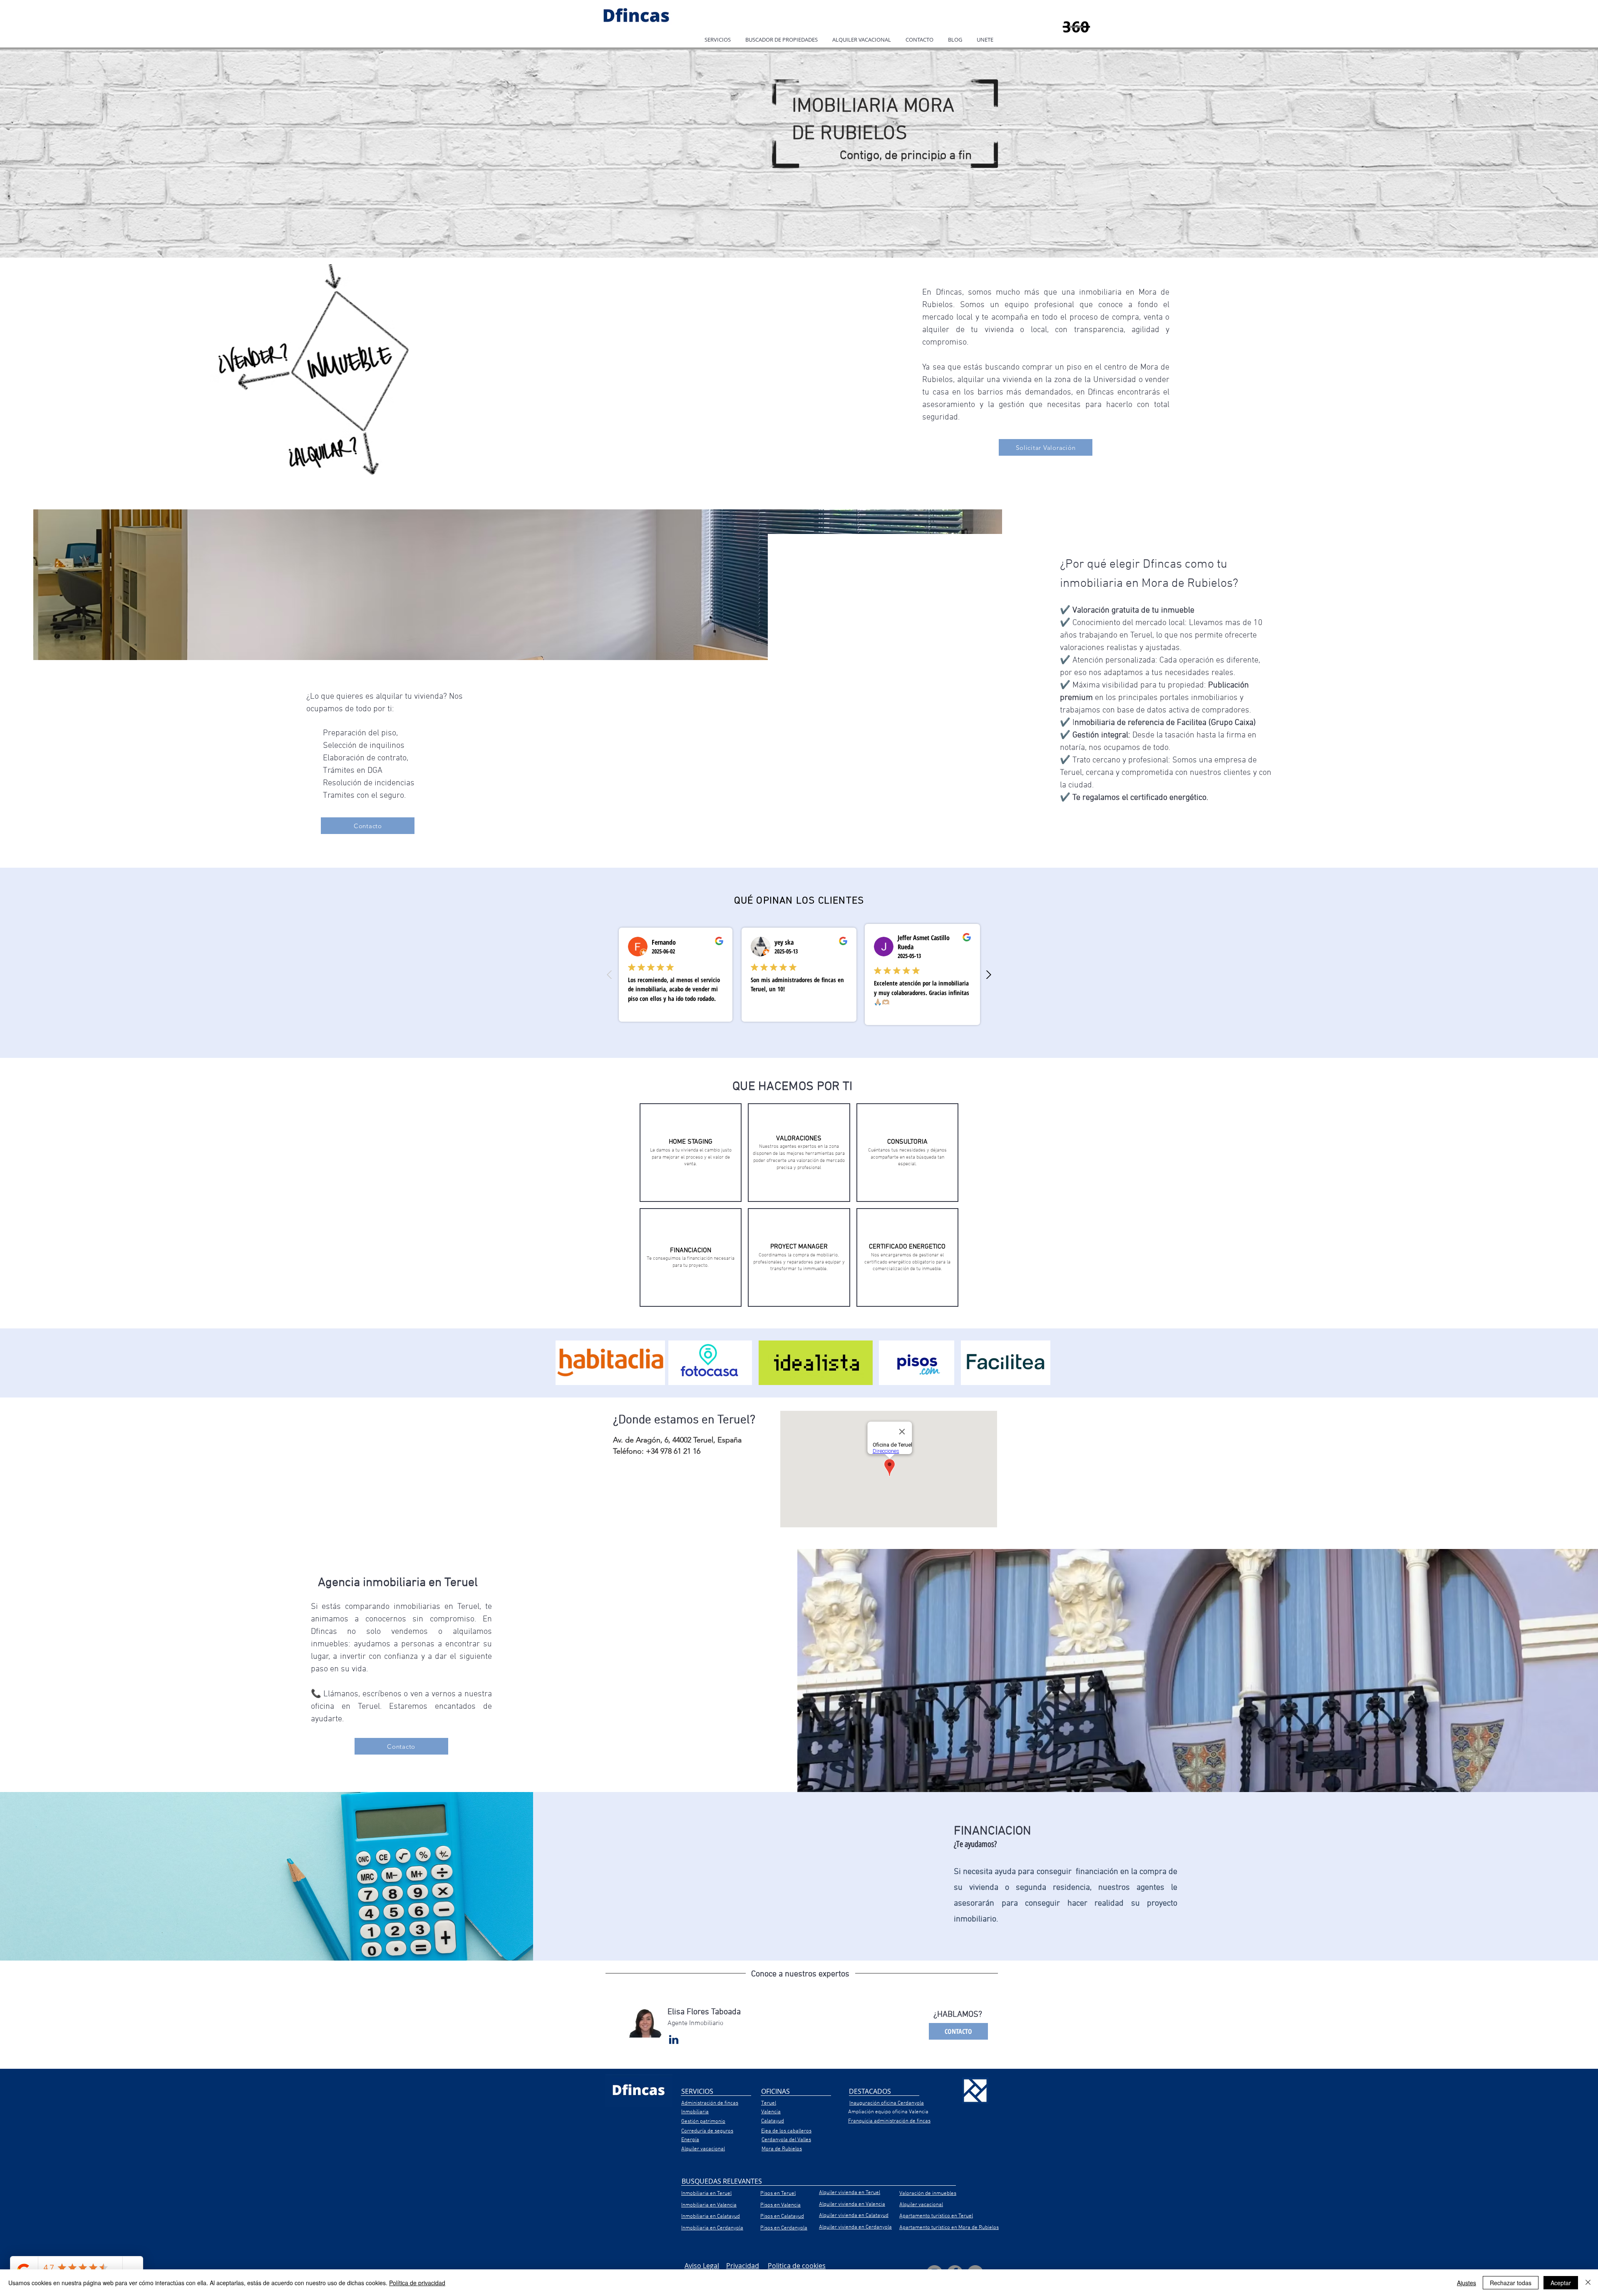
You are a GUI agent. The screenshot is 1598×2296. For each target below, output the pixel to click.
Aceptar (1561, 2283)
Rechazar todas (1511, 2283)
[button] (717, 40)
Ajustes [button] (1466, 2283)
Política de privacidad (417, 2283)
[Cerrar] (1588, 2283)
